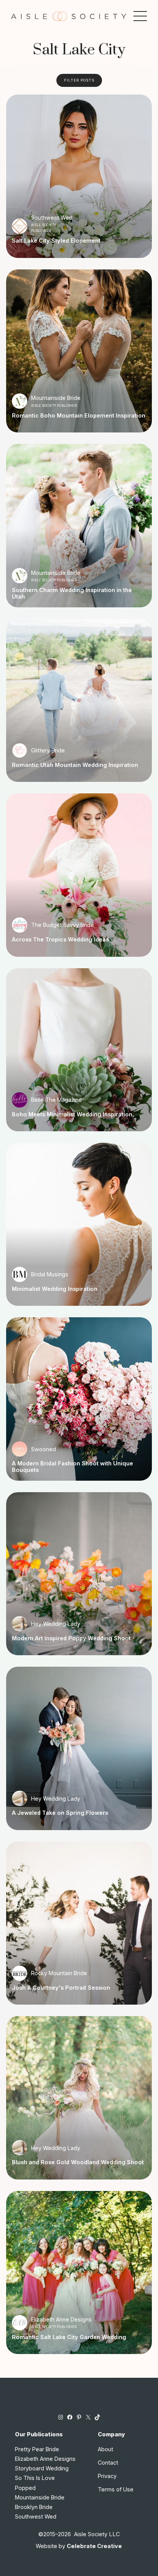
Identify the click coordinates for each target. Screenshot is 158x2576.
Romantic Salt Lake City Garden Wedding (69, 2337)
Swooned (44, 1449)
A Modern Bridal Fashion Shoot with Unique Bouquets (72, 1467)
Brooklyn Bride (34, 2507)
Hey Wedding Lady (56, 1624)
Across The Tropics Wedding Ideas (60, 940)
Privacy (107, 2476)
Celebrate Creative (94, 2546)
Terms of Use (116, 2489)
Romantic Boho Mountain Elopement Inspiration (79, 416)
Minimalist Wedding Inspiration (55, 1289)
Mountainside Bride (56, 398)
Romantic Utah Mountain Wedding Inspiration (75, 765)
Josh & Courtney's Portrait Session (61, 1988)
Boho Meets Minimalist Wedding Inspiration (72, 1114)
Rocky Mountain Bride (59, 1973)
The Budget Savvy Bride (63, 925)
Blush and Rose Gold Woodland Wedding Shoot (78, 2162)
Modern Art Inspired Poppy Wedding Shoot (71, 1638)
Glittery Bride (48, 750)
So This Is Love (35, 2478)
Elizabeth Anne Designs (61, 2319)
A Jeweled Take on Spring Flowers (60, 1813)
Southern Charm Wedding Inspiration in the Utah (72, 593)
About (105, 2449)
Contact (108, 2463)
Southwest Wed (52, 218)
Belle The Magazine (57, 1100)
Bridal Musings (50, 1274)
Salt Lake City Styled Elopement (56, 241)
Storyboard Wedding (42, 2468)
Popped (25, 2488)
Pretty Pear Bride (37, 2449)
